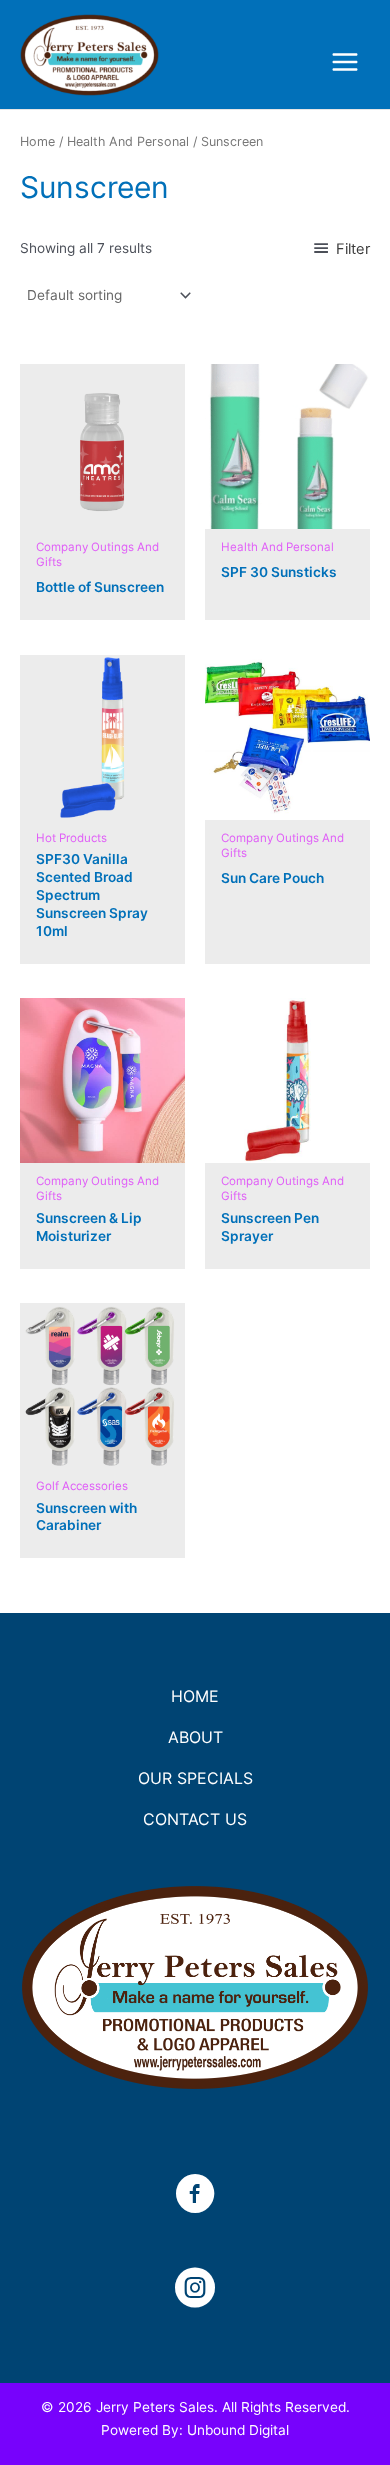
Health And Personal (128, 141)
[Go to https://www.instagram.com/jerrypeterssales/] (195, 2290)
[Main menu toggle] (345, 62)
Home (37, 141)
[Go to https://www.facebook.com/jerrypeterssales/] (195, 2196)
